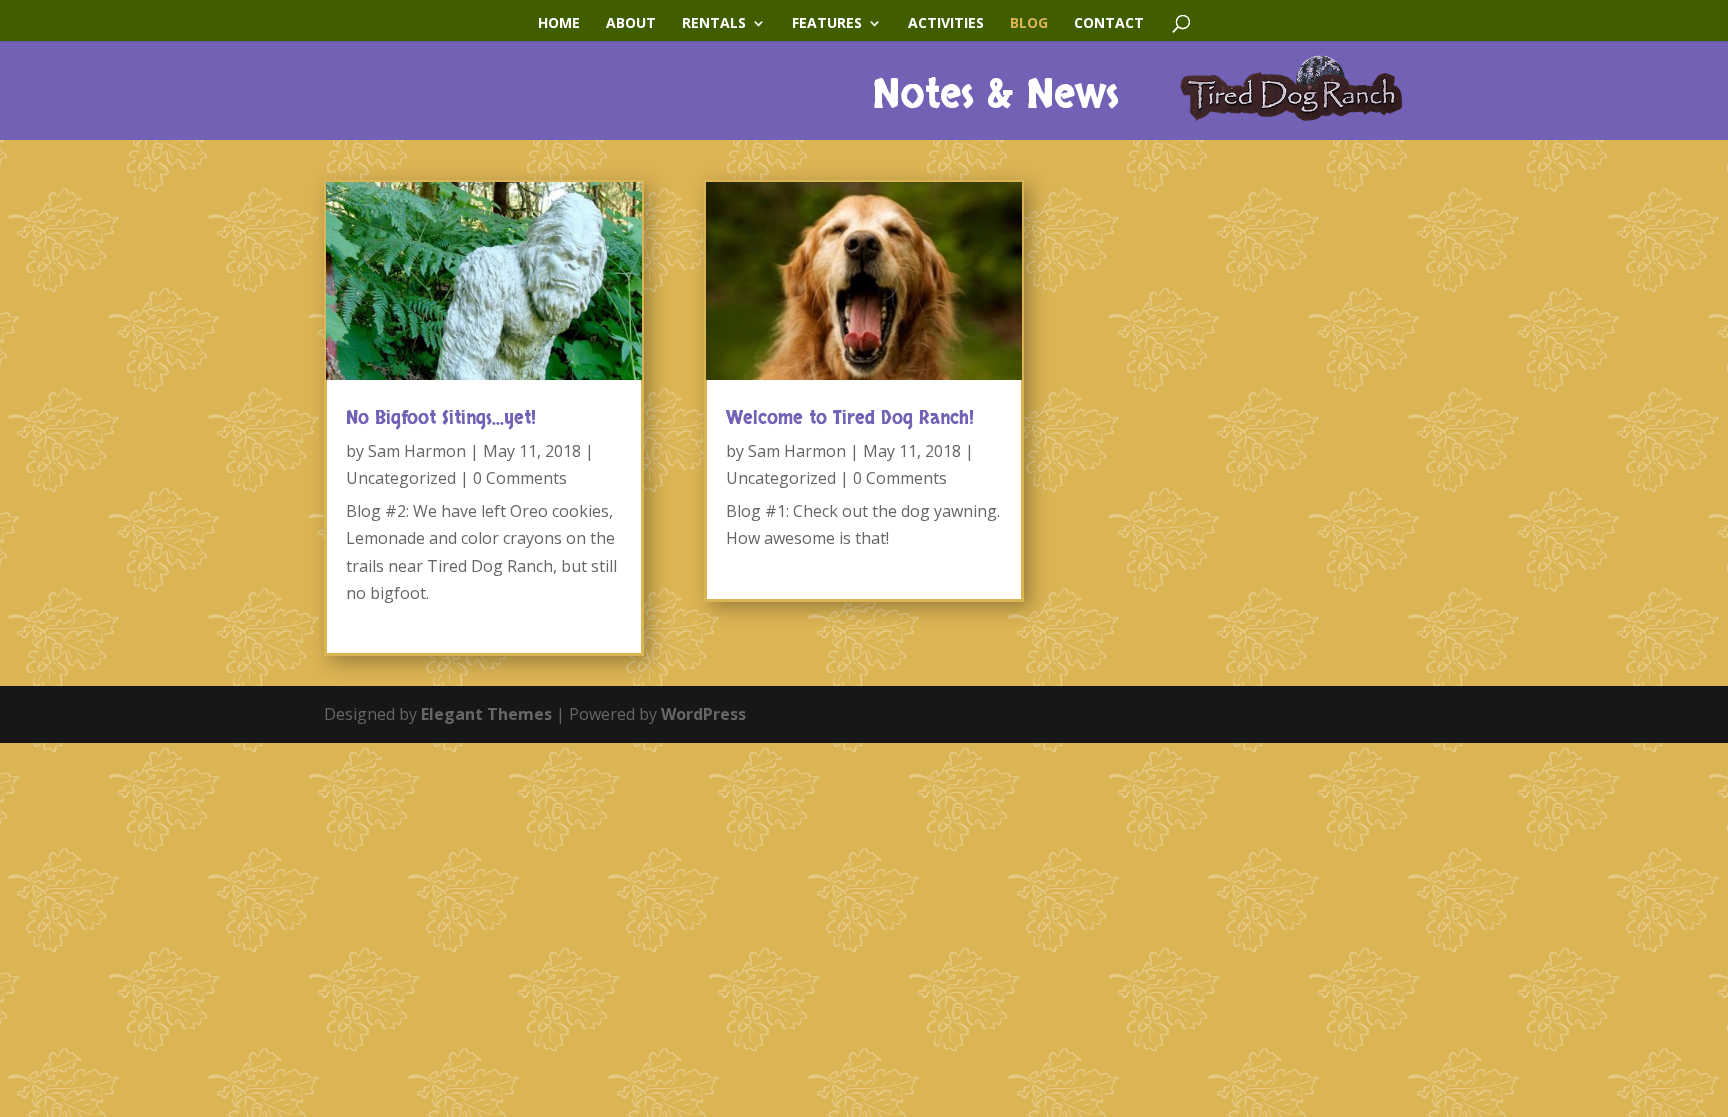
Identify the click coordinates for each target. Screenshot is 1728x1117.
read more (385, 620)
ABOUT (631, 24)
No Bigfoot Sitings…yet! (441, 418)
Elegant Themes (486, 714)
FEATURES (827, 24)
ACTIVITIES (946, 24)
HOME (559, 24)
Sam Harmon (417, 451)
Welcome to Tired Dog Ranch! (850, 418)
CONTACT (1109, 24)
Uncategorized (401, 478)
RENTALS (714, 24)
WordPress (703, 714)
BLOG (1029, 24)
